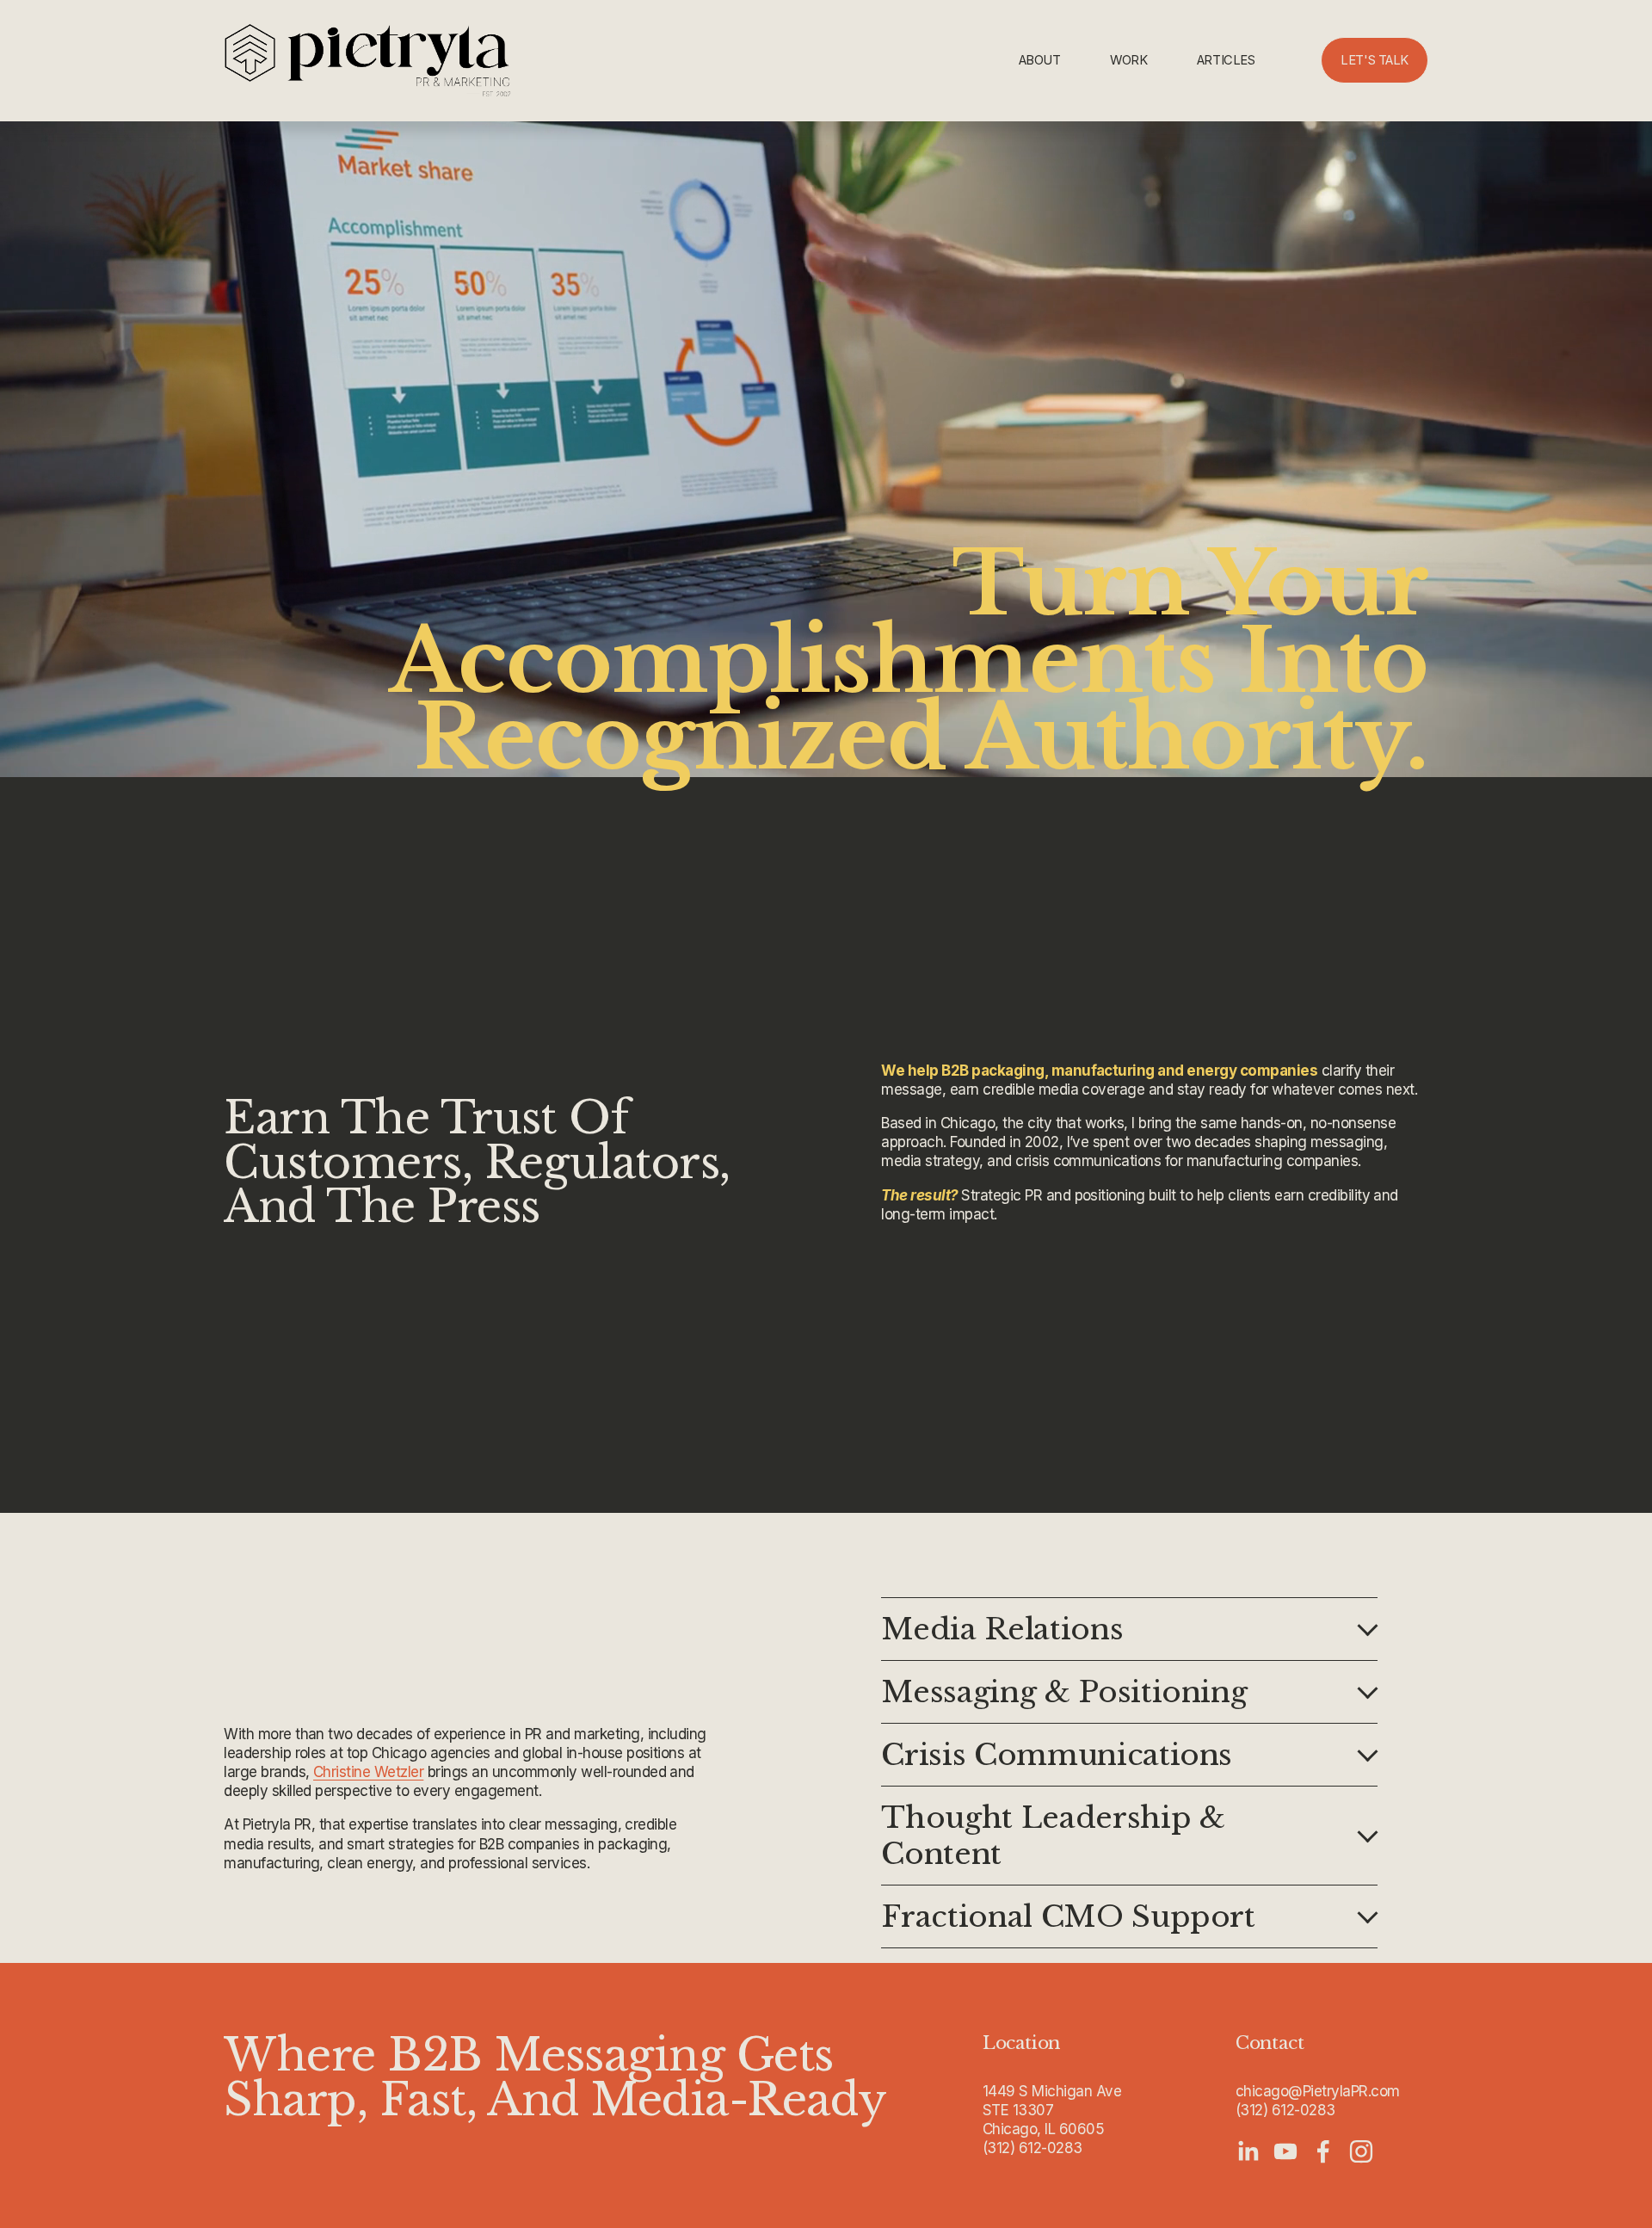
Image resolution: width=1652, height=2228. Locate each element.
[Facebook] (1323, 2151)
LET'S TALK (1375, 60)
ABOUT (1040, 60)
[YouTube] (1285, 2151)
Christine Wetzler (368, 1772)
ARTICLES (1226, 60)
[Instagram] (1361, 2151)
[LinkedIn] (1248, 2151)
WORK (1128, 60)
